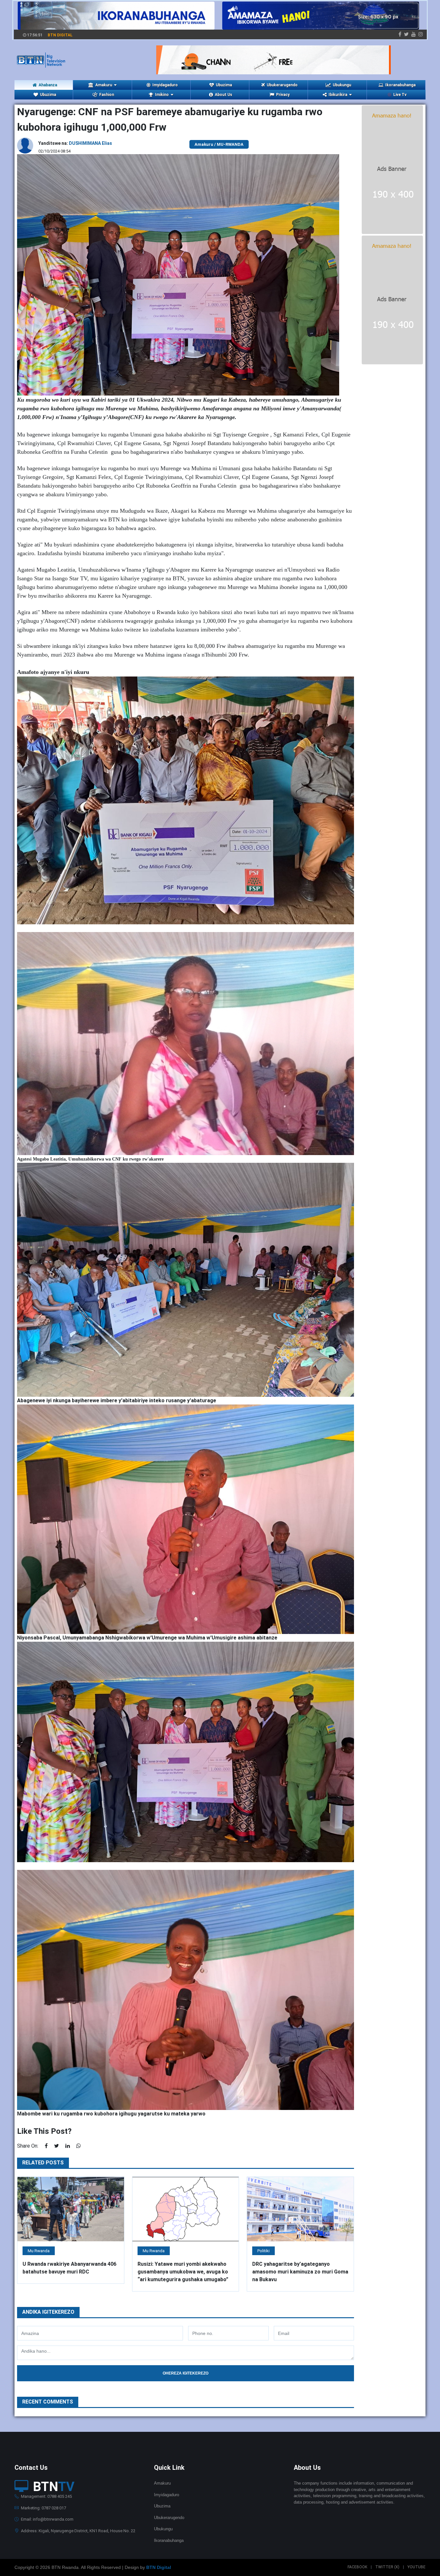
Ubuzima (224, 85)
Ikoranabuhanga (400, 85)
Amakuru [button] (104, 85)
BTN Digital (159, 2567)
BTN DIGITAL (60, 35)
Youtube (416, 2567)
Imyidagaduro (165, 85)
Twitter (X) (387, 2567)
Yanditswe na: (75, 143)
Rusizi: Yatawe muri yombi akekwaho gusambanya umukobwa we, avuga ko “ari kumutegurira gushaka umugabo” (183, 2272)
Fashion (107, 95)
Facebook (357, 2567)
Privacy (283, 95)
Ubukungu (342, 85)
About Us (224, 95)
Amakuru (162, 2483)
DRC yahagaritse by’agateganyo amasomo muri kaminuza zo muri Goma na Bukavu (300, 2272)
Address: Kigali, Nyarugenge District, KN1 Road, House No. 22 (78, 2531)
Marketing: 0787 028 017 (43, 2508)
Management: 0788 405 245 (46, 2496)
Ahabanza (48, 85)
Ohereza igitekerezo (186, 2373)
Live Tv (400, 95)
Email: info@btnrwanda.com (47, 2519)
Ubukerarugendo (282, 85)
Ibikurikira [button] (338, 95)
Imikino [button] (162, 95)
